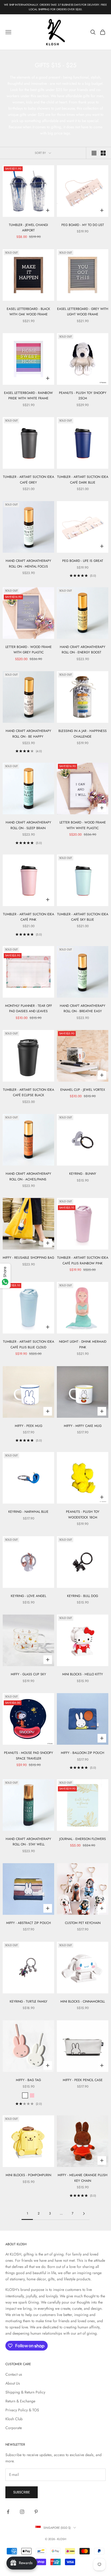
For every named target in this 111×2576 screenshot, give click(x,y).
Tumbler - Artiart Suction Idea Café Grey (29, 480)
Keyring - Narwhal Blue (28, 1512)
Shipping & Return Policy (25, 2392)
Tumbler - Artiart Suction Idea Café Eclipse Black (29, 1092)
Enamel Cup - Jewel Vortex (83, 1090)
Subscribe (22, 2492)
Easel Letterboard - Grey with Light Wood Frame (83, 312)
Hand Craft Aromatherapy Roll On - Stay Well (28, 1842)
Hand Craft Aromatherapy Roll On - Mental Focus (28, 563)
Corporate (14, 2428)
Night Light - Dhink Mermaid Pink (83, 1344)
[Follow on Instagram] (22, 2512)
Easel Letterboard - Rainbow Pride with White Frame (28, 396)
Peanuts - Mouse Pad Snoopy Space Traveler (29, 1755)
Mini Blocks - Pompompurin (28, 2175)
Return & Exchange (20, 2401)
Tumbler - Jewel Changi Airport (28, 228)
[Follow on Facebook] (8, 2512)
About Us (13, 2383)
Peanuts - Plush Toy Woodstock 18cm (83, 1514)
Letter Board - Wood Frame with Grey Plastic (29, 650)
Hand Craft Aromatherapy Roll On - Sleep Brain (28, 825)
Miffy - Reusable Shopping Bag (28, 1258)
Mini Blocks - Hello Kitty (83, 1674)
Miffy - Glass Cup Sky (28, 1674)
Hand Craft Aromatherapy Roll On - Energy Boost (83, 650)
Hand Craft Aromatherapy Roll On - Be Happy (28, 734)
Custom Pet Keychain (83, 1923)
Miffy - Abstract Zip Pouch (29, 1923)
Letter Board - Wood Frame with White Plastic (83, 825)
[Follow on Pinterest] (36, 2512)
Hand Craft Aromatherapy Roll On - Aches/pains (28, 1176)
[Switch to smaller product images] (103, 153)
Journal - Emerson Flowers (83, 1839)
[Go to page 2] (84, 2214)
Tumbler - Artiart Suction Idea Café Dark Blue (83, 480)
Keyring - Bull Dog (83, 1596)
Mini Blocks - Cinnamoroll (83, 2001)
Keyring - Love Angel (28, 1596)
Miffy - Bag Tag (28, 2080)
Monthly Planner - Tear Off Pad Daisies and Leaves (29, 1008)
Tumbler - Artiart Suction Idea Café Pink (29, 917)
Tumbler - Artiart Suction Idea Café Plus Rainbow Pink (83, 1260)
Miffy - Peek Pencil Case (83, 2080)
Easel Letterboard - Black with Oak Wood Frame (28, 312)
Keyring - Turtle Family (29, 2001)
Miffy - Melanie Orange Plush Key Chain (83, 2178)
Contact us (14, 2374)
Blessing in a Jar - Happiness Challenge (83, 734)
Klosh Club (14, 2419)
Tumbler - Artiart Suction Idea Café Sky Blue (83, 917)
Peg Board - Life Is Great (83, 561)
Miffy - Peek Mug (29, 1426)
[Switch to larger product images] (94, 153)
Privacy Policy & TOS (22, 2410)
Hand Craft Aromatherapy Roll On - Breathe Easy (83, 1008)
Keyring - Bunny (83, 1174)
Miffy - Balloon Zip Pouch (83, 1753)
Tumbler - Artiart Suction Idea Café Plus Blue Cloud (29, 1344)
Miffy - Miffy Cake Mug (83, 1426)
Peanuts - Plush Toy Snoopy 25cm (83, 396)
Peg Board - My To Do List (83, 225)
